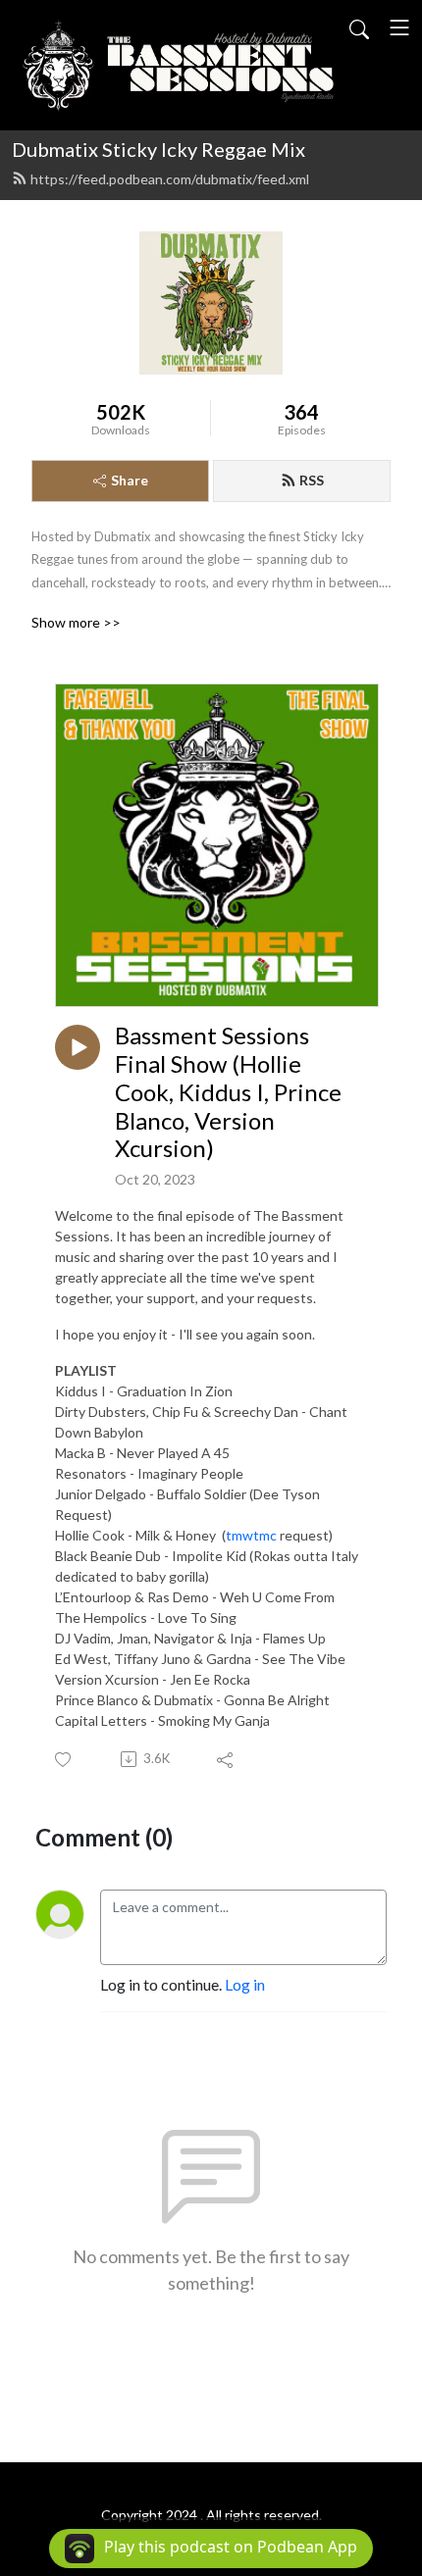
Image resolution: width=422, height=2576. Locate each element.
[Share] (226, 1759)
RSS (312, 480)
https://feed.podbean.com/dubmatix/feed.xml (170, 179)
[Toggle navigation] (399, 27)
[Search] (359, 27)
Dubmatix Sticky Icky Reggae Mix (158, 149)
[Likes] (64, 1760)
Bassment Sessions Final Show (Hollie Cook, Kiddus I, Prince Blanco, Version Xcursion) (228, 1092)
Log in (245, 1984)
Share (130, 480)
